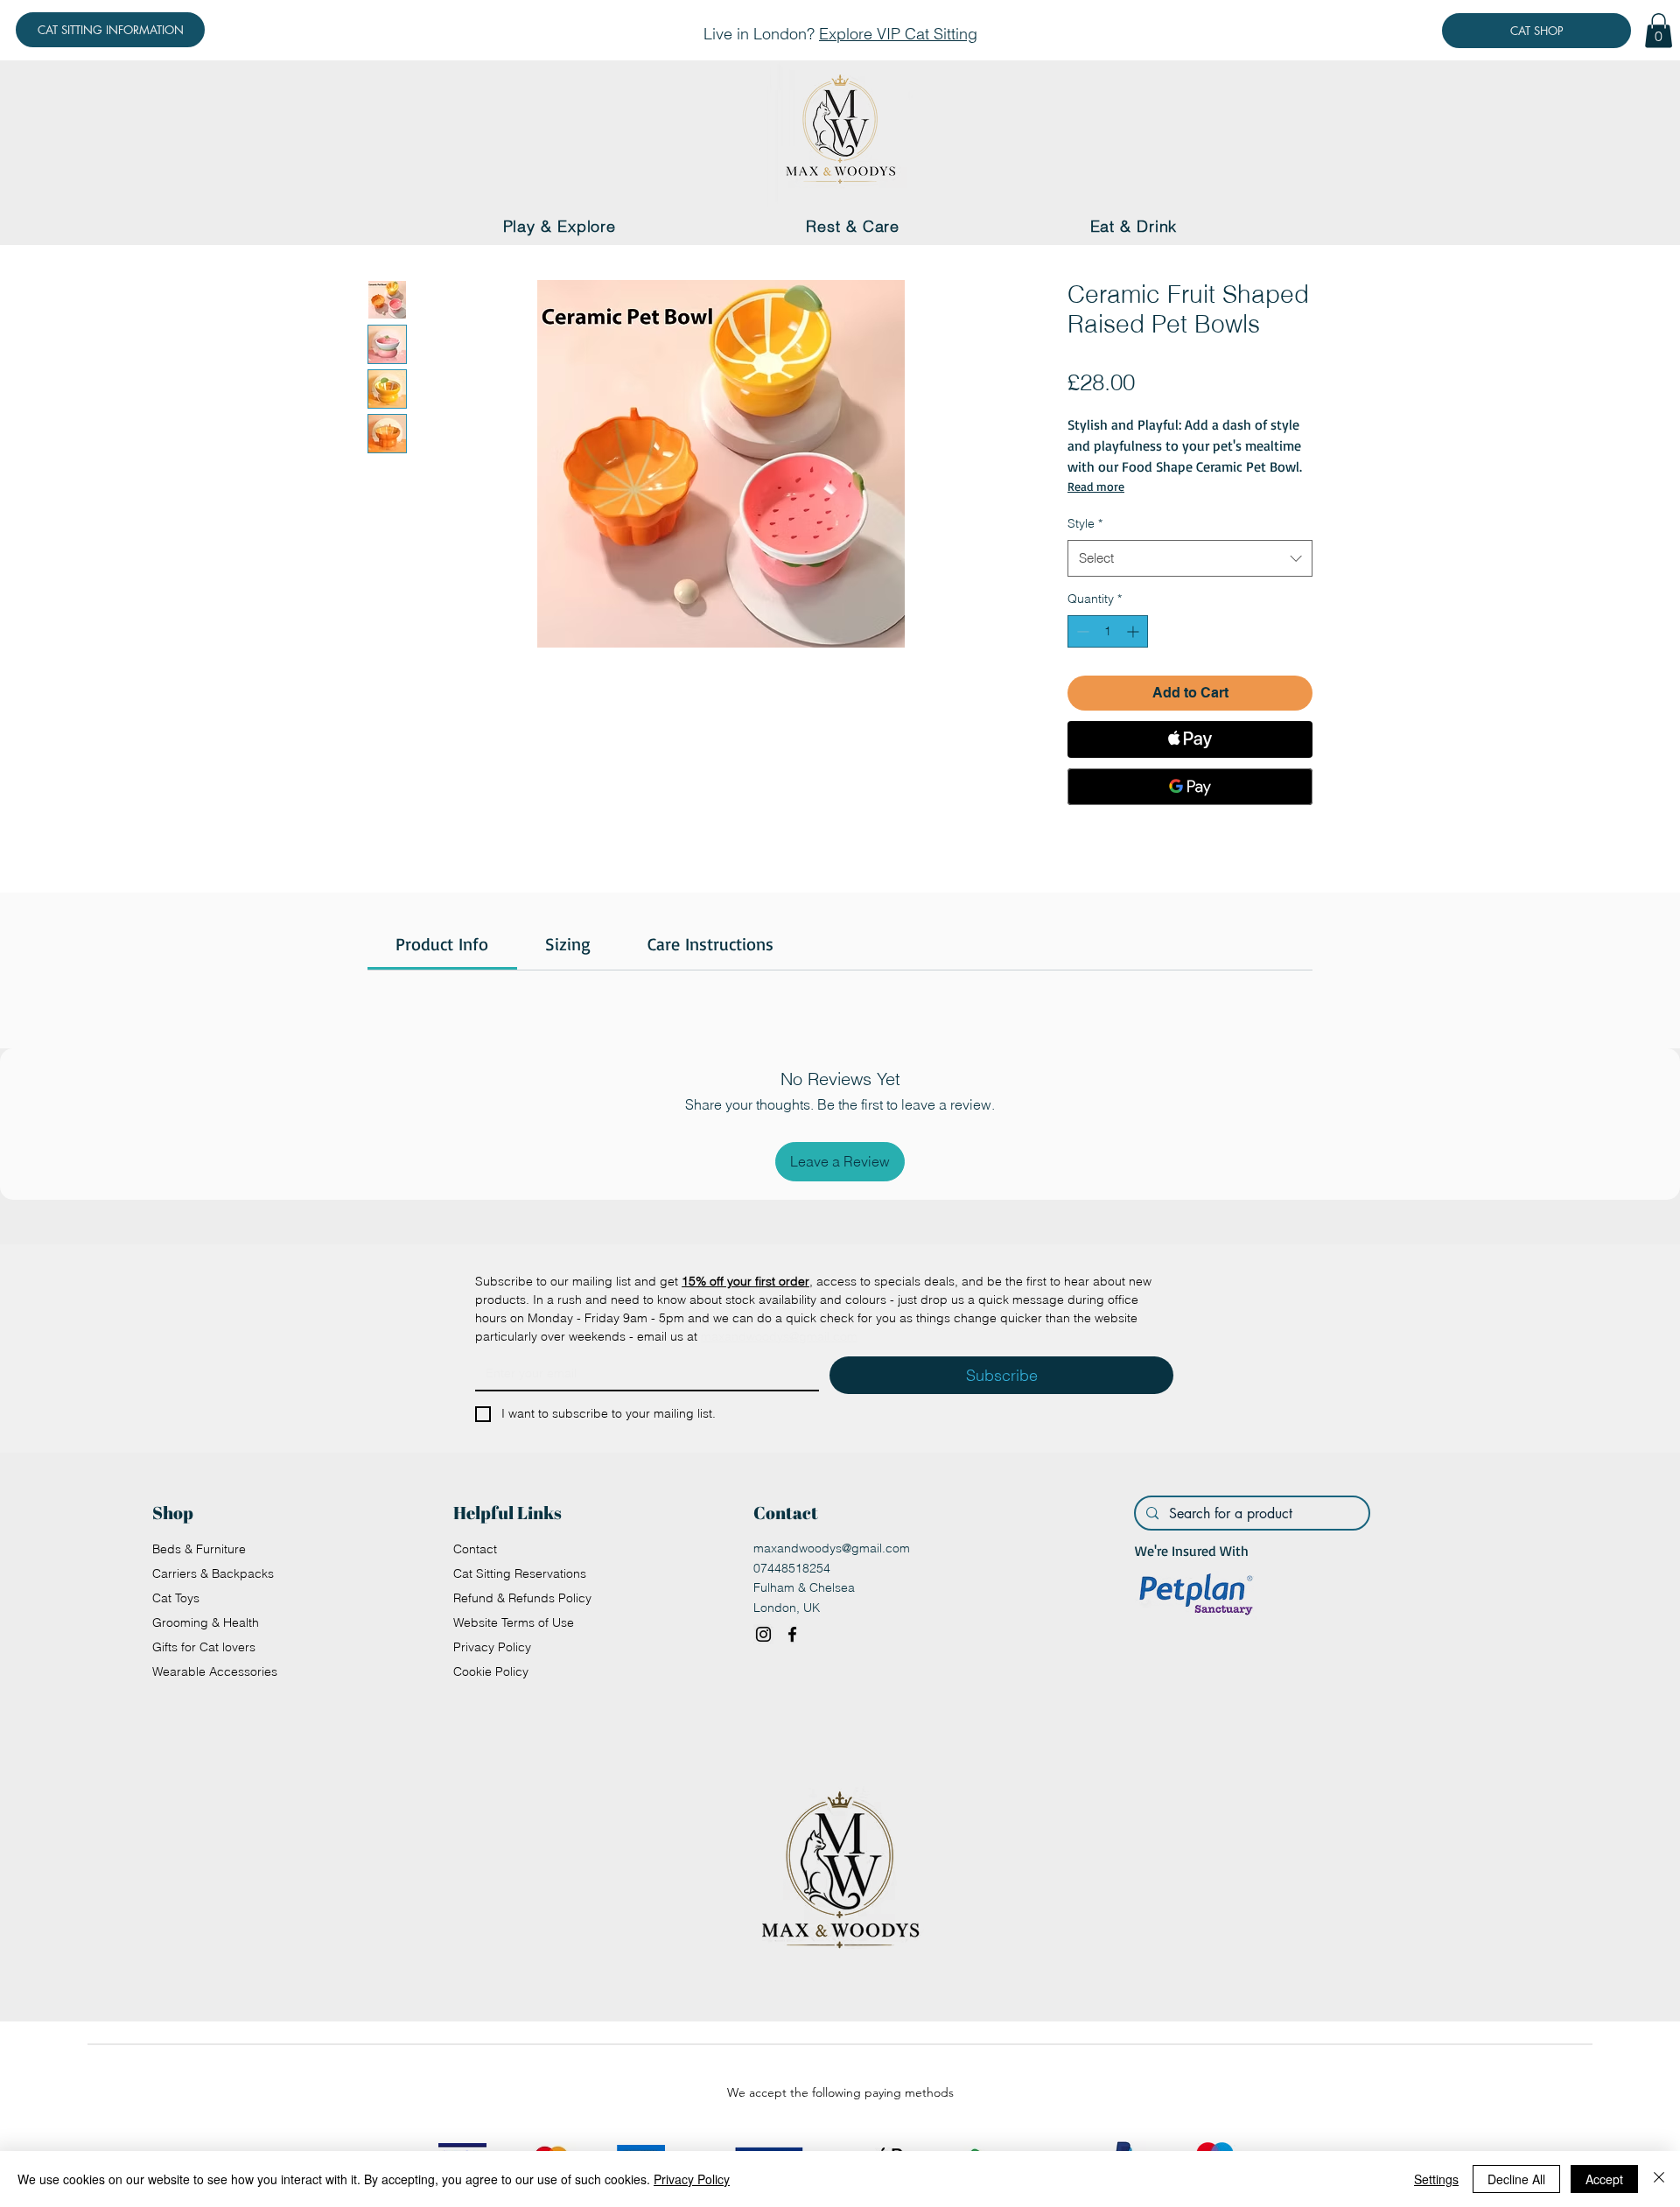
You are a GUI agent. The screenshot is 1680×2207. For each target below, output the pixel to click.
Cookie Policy (491, 1671)
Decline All (1516, 2179)
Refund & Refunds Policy (522, 1598)
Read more (1096, 486)
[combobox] (1190, 558)
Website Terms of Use (514, 1622)
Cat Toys (176, 1598)
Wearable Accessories (215, 1671)
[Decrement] (1081, 631)
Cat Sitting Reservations (520, 1573)
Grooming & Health (206, 1622)
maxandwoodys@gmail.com (832, 1548)
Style (1085, 523)
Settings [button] (1436, 2179)
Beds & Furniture (199, 1549)
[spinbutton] (1108, 631)
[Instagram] (763, 1634)
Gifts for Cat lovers (204, 1647)
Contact (475, 1549)
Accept (1604, 2179)
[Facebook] (792, 1634)
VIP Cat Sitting (927, 34)
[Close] (1659, 2179)
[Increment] (1134, 631)
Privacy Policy (492, 1647)
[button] (1659, 30)
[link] (442, 944)
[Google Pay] (1190, 787)
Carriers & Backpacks (213, 1573)
